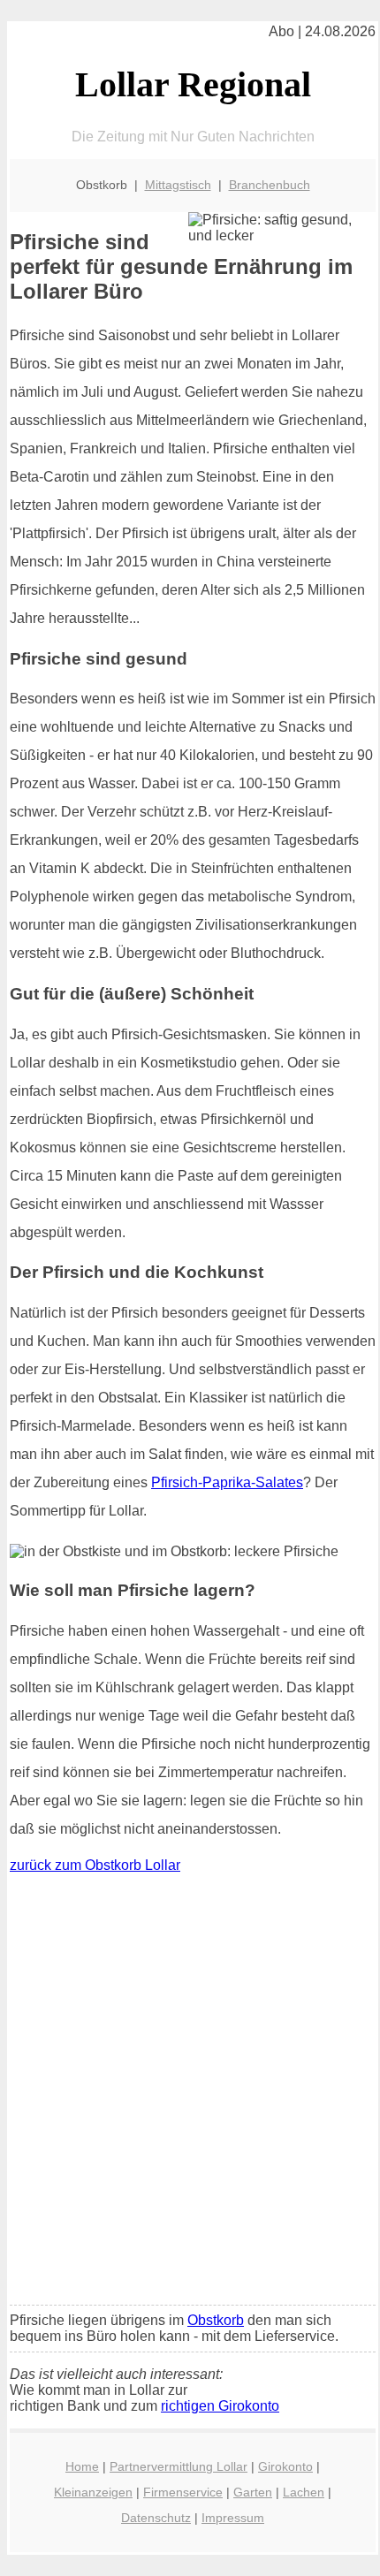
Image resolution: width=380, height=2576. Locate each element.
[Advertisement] (190, 2093)
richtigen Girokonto (220, 2406)
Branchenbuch (270, 185)
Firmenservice (183, 2492)
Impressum (233, 2518)
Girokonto (285, 2466)
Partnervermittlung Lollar (179, 2466)
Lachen (304, 2492)
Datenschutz (156, 2518)
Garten (253, 2492)
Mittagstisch (178, 185)
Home (82, 2466)
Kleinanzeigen (93, 2492)
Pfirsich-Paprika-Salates (227, 1482)
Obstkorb (216, 2320)
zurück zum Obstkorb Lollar (95, 1865)
